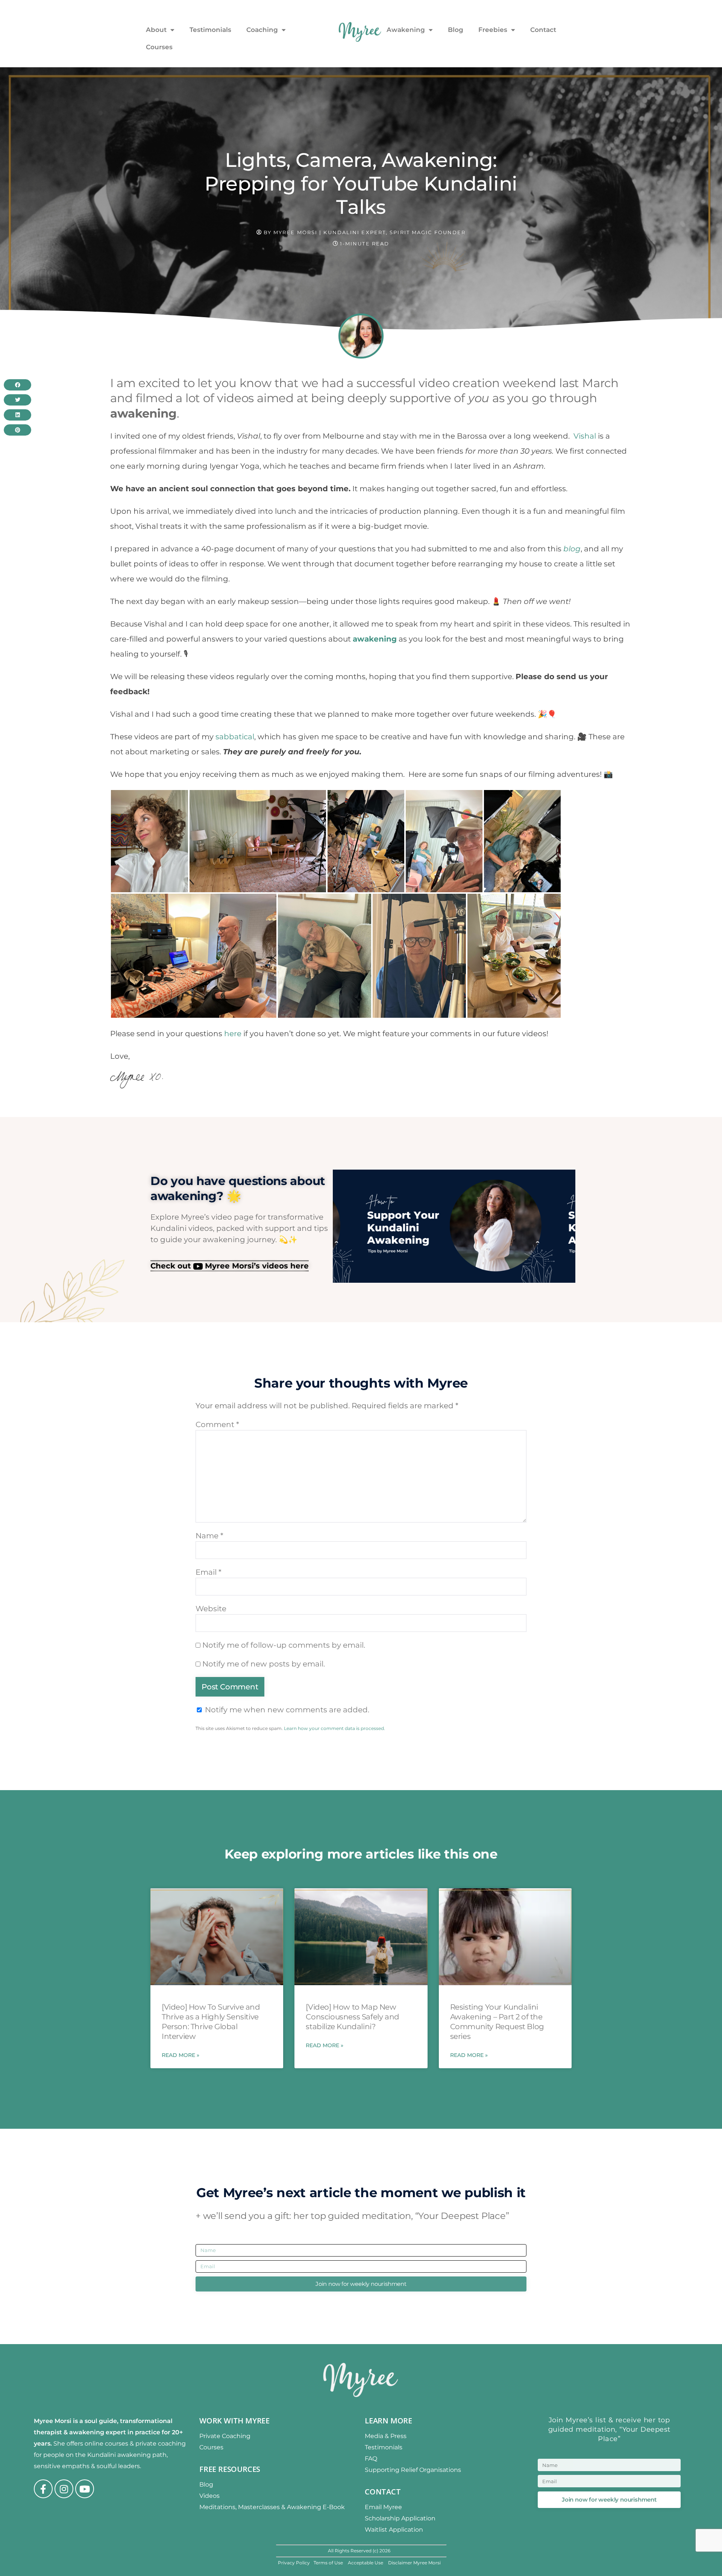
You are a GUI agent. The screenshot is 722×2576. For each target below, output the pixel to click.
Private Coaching (225, 2436)
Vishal (585, 436)
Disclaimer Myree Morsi (414, 2563)
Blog (456, 30)
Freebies (493, 30)
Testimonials (210, 30)
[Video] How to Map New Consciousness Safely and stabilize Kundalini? (352, 2017)
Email (209, 1572)
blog (572, 549)
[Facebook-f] (43, 2489)
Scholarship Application (400, 2518)
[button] (17, 385)
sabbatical (235, 737)
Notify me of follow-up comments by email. (284, 1645)
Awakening (406, 30)
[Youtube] (85, 2489)
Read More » (180, 2055)
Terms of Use (329, 2563)
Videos (209, 2496)
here (233, 1034)
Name (209, 1535)
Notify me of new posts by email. (264, 1663)
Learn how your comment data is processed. (334, 1728)
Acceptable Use (366, 2563)
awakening (375, 639)
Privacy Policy (294, 2563)
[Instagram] (64, 2489)
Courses (159, 47)
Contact (543, 30)
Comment (217, 1424)
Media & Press (386, 2436)
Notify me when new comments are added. (287, 1709)
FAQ (371, 2459)
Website (211, 1608)
